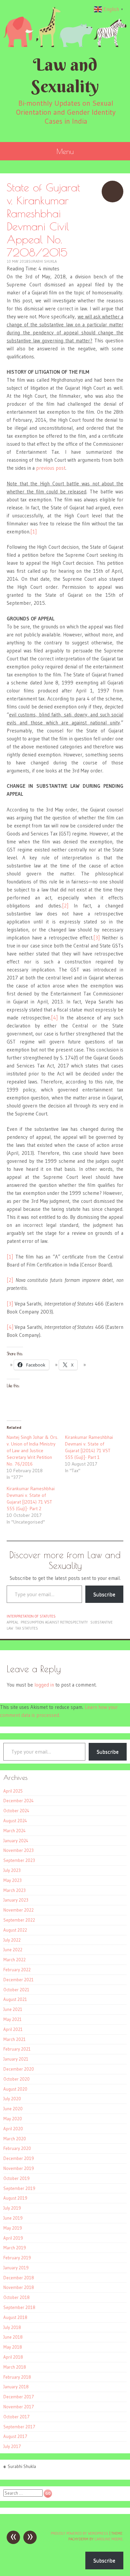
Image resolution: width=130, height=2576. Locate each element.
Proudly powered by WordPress (79, 2533)
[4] (54, 1018)
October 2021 (16, 1990)
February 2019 (17, 2258)
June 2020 (13, 2109)
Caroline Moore (109, 2539)
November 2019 (19, 2168)
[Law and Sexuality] (65, 27)
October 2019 (16, 2178)
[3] (96, 938)
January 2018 (16, 2387)
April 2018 (13, 2357)
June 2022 (13, 1950)
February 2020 (17, 2148)
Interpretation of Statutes (31, 1616)
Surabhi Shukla (42, 261)
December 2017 (19, 2397)
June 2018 (13, 2337)
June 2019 (13, 2218)
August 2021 (15, 1999)
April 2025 (13, 1791)
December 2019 (19, 2158)
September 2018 (19, 2307)
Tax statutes (27, 1628)
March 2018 (15, 2367)
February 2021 (17, 2049)
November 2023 (18, 1850)
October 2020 (16, 2079)
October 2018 (16, 2297)
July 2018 (12, 2327)
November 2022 (18, 1910)
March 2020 (15, 2139)
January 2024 (16, 1841)
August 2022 (15, 1930)
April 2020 (13, 2129)
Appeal (12, 1622)
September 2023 (19, 1860)
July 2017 (12, 2446)
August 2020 (15, 2089)
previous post (51, 468)
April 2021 (13, 2029)
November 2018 (19, 2287)
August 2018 (15, 2317)
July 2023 (12, 1870)
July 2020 (12, 2099)
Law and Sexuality (65, 75)
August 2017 (15, 2436)
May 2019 (13, 2228)
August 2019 (15, 2198)
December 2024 (18, 1801)
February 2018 (17, 2377)
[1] (33, 532)
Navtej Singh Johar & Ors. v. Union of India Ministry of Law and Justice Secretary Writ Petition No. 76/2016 (32, 1451)
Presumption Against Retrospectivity (54, 1622)
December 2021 (18, 1980)
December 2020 (19, 2069)
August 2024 (15, 1821)
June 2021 (13, 2009)
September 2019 (19, 2188)
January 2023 (16, 1900)
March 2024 (14, 1831)
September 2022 (19, 1920)
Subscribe (104, 1594)
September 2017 (19, 2427)
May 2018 (13, 2347)
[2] (65, 906)
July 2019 (12, 2208)
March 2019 (15, 2248)
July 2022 (12, 1940)
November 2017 (19, 2407)
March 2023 (14, 1890)
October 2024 (16, 1811)
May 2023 (12, 1880)
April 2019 (13, 2238)
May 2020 (13, 2119)
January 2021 (16, 2059)
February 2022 (17, 1970)
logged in (44, 1685)
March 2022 (14, 1960)
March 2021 (14, 2039)
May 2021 (12, 2019)
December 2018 (19, 2278)
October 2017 (16, 2417)
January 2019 (16, 2268)
